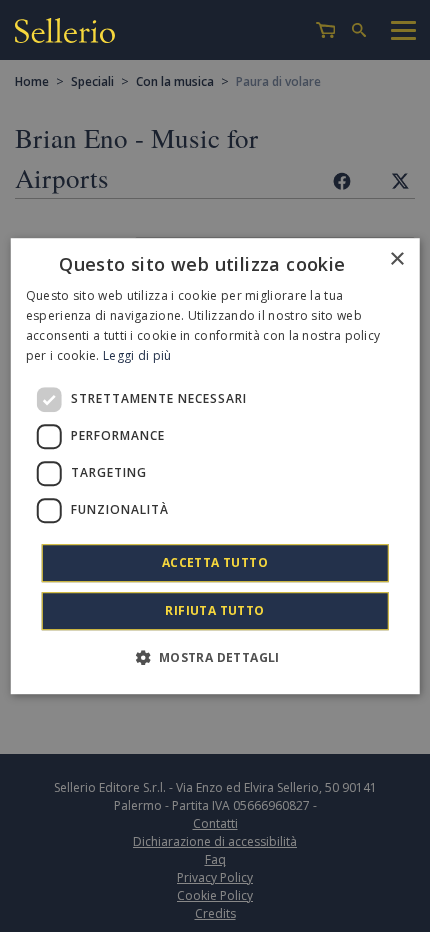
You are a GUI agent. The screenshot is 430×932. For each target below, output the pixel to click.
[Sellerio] (65, 33)
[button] (214, 657)
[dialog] (215, 466)
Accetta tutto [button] (215, 562)
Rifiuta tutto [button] (214, 610)
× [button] (396, 259)
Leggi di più (137, 355)
